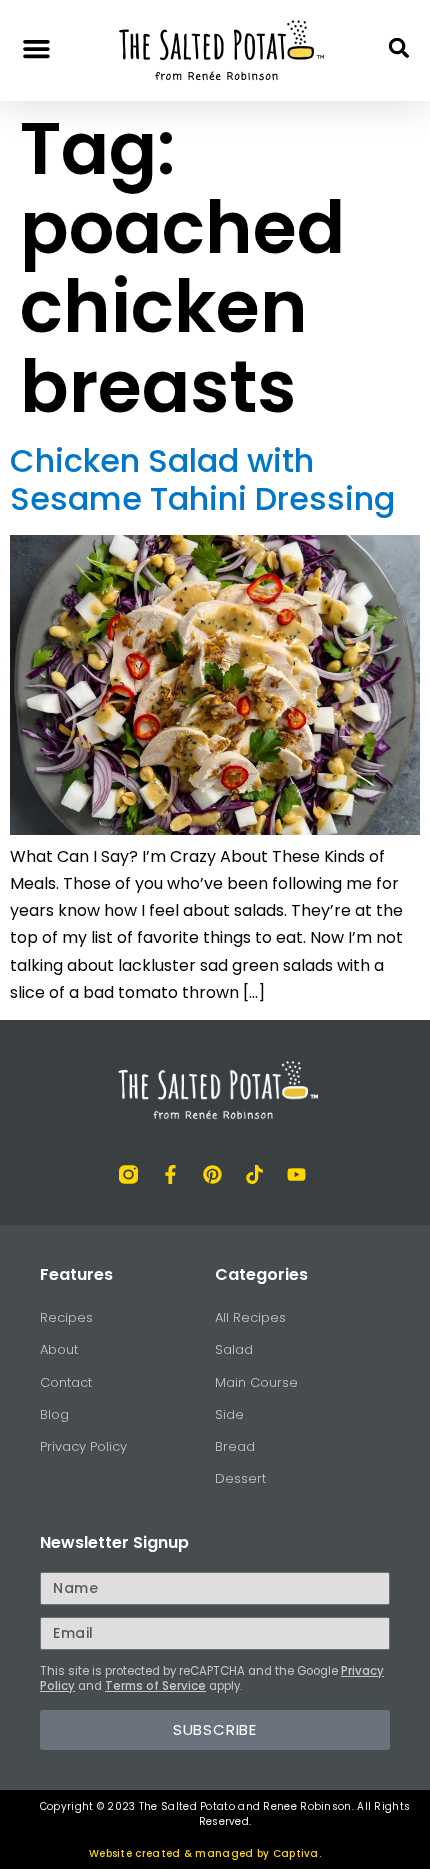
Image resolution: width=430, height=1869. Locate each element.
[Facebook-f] (170, 1174)
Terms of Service (155, 1686)
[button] (37, 48)
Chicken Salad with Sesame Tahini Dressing (202, 479)
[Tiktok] (254, 1174)
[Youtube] (296, 1174)
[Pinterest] (212, 1174)
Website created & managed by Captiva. (205, 1853)
